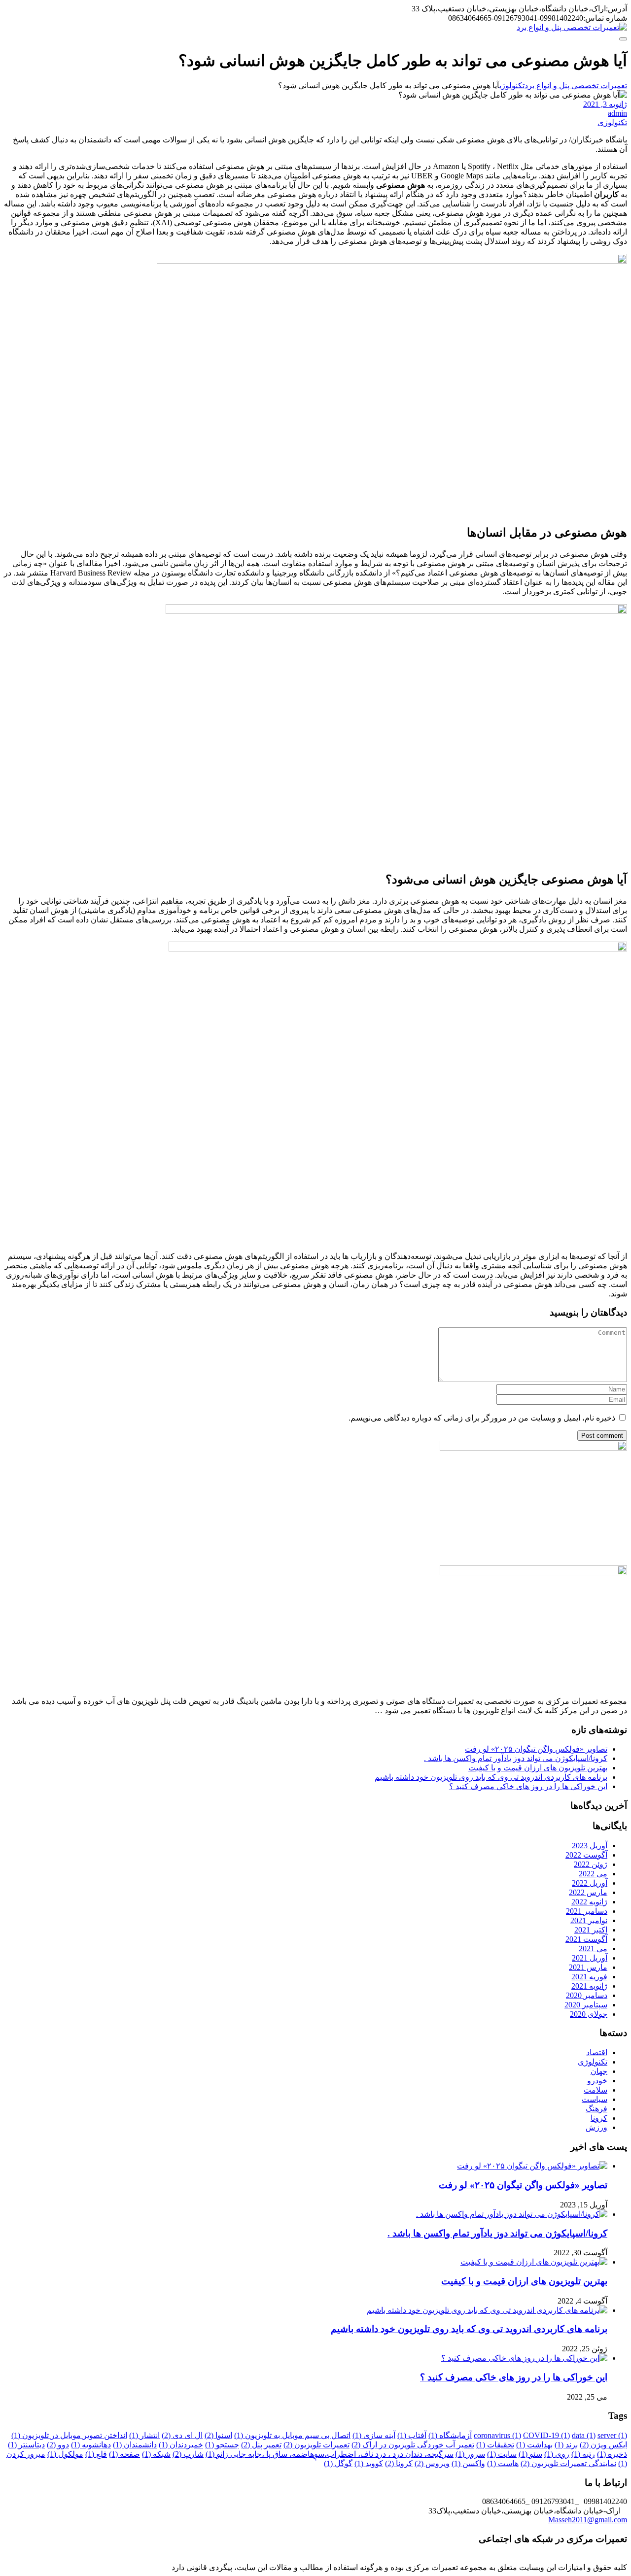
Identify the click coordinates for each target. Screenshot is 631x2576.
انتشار (144, 2435)
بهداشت (534, 2445)
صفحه (124, 2454)
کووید (369, 2463)
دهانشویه (91, 2445)
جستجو (222, 2445)
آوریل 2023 (590, 1846)
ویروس (432, 2463)
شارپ (188, 2454)
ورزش (596, 2127)
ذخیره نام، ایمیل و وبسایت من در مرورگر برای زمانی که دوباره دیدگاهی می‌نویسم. (482, 1418)
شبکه (156, 2454)
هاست (503, 2463)
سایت (502, 2454)
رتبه (583, 2454)
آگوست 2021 (586, 1939)
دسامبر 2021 (587, 1911)
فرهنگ (596, 2109)
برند (566, 2445)
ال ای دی (182, 2435)
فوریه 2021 (589, 1977)
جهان (599, 2071)
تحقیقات (495, 2445)
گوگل (338, 2463)
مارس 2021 (588, 1967)
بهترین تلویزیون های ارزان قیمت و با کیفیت (538, 1768)
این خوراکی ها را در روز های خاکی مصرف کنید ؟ (528, 1786)
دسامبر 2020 (587, 1995)
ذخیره (612, 2454)
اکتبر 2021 (591, 1930)
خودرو (597, 2081)
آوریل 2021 (590, 1958)
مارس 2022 (588, 1892)
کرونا (599, 2118)
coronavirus (497, 2435)
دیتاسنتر (26, 2445)
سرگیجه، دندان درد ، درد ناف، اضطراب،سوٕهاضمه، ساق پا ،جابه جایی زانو (330, 2454)
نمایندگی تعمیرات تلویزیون (568, 2463)
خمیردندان (181, 2445)
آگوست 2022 (586, 1855)
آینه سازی (374, 2435)
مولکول (65, 2454)
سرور (470, 2454)
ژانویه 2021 (589, 1986)
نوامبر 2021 (589, 1920)
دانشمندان (135, 2445)
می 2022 (593, 1874)
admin (617, 113)
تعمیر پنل (261, 2445)
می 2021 (593, 1949)
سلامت (596, 2090)
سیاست (595, 2099)
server (612, 2435)
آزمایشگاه (450, 2435)
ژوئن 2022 (591, 1864)
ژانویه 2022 (589, 1902)
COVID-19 (546, 2435)
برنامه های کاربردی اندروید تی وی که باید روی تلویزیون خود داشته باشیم (491, 1777)
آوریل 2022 (590, 1883)
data (584, 2435)
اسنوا (218, 2435)
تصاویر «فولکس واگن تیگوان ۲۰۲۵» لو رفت (536, 1749)
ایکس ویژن (603, 2445)
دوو (58, 2445)
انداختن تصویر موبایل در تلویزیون (69, 2435)
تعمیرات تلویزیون (316, 2445)
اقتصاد (597, 2052)
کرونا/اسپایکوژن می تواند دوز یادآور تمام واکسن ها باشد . (516, 1758)
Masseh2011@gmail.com (588, 2520)
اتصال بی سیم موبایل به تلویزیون (292, 2435)
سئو (530, 2454)
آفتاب (412, 2435)
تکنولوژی (612, 122)
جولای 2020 (589, 2014)
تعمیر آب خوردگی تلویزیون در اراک (413, 2445)
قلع (96, 2454)
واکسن (468, 2463)
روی (557, 2454)
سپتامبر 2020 (586, 2005)
